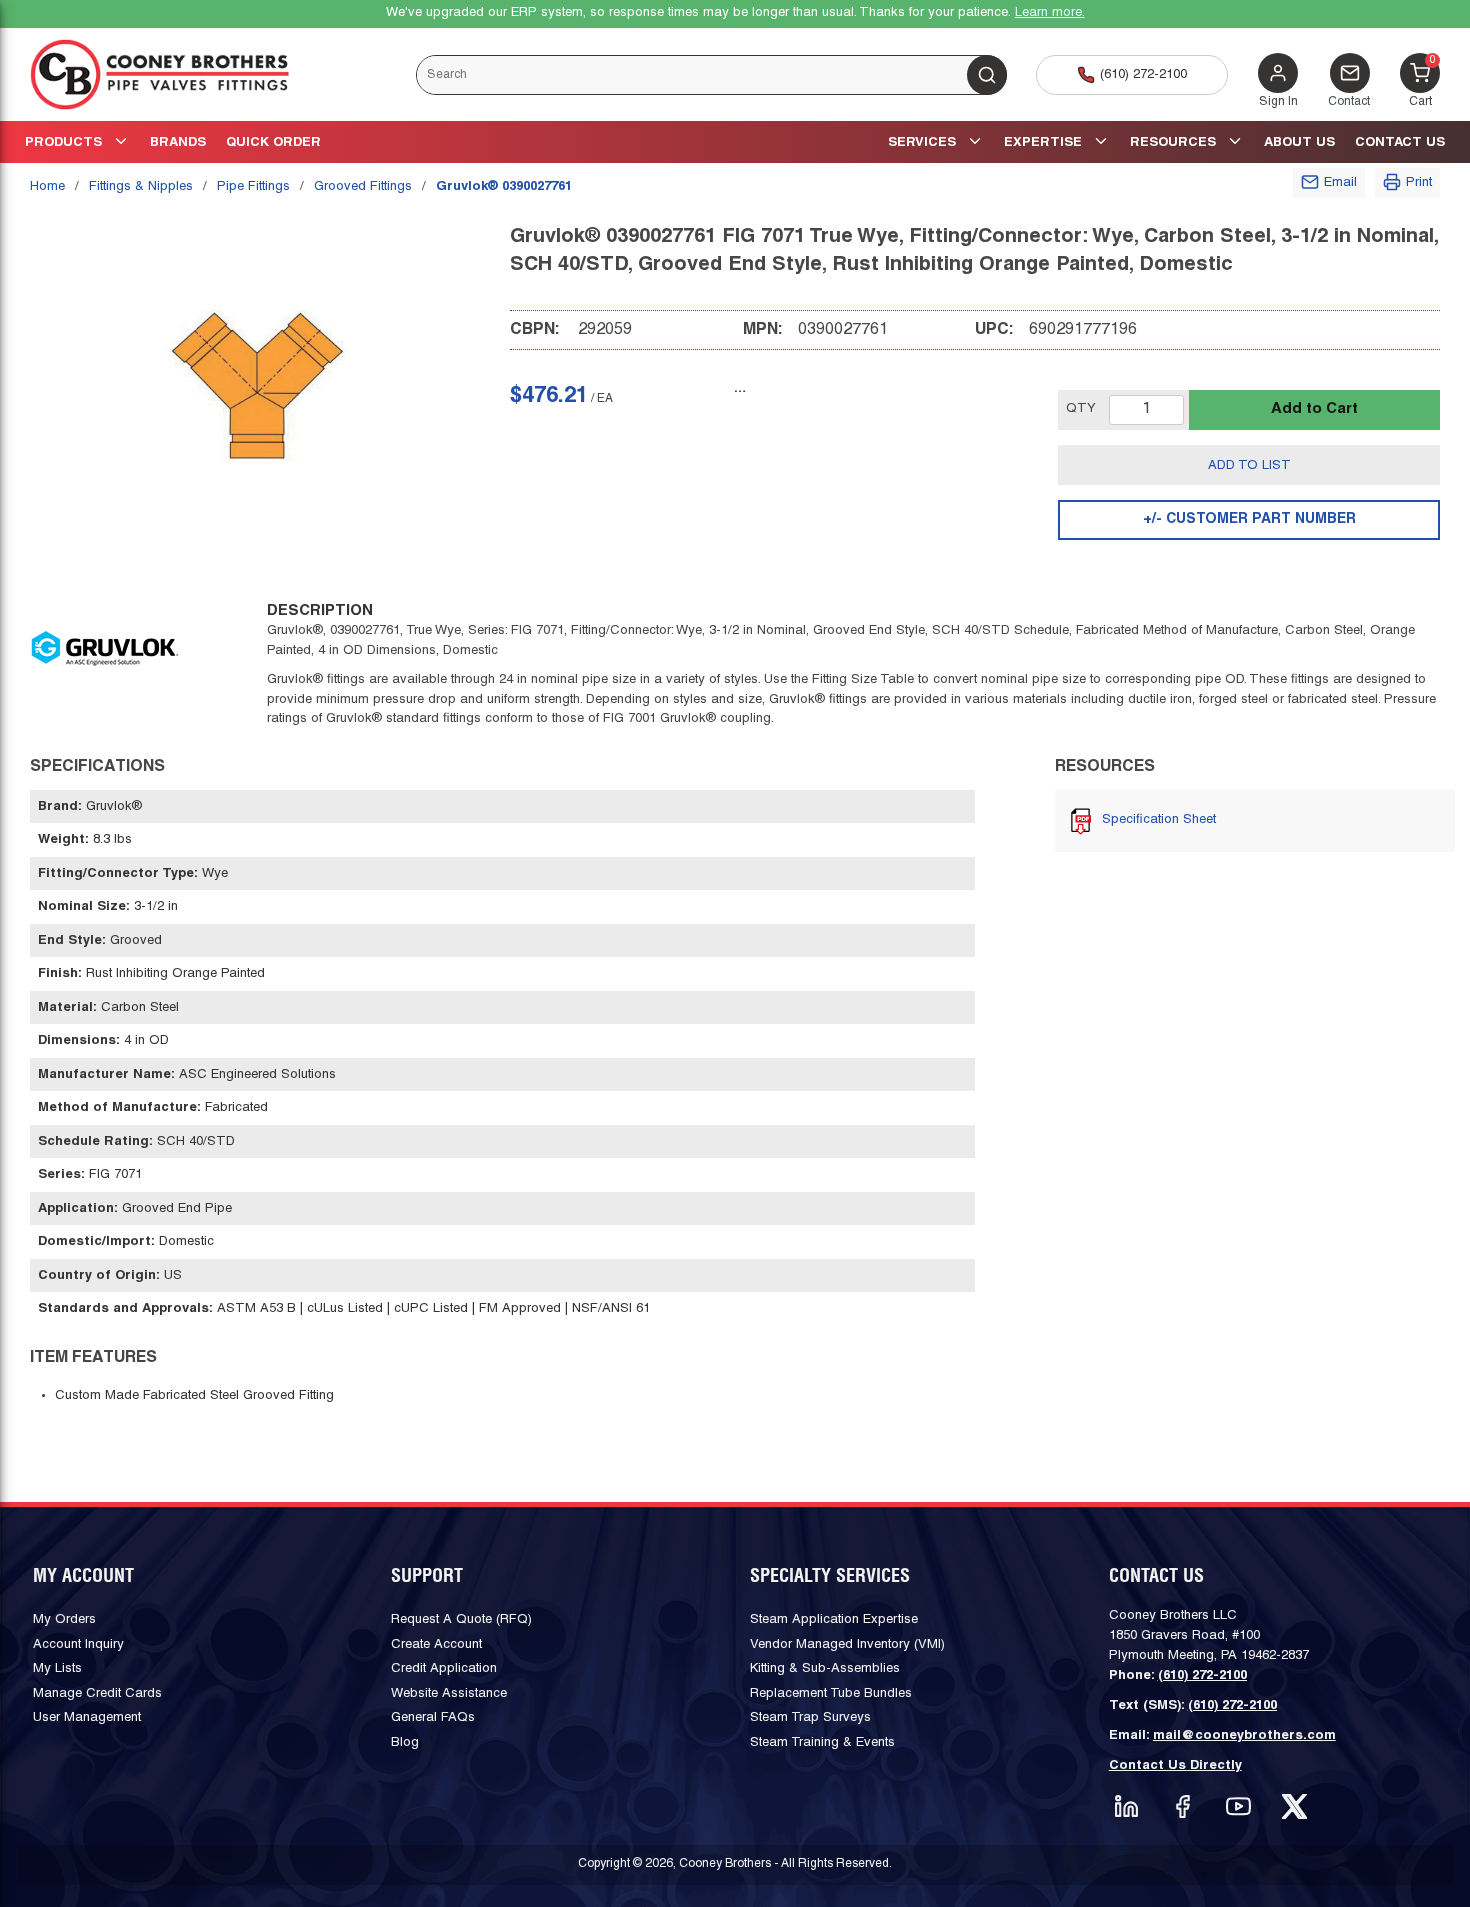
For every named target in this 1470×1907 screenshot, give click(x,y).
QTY (1081, 409)
